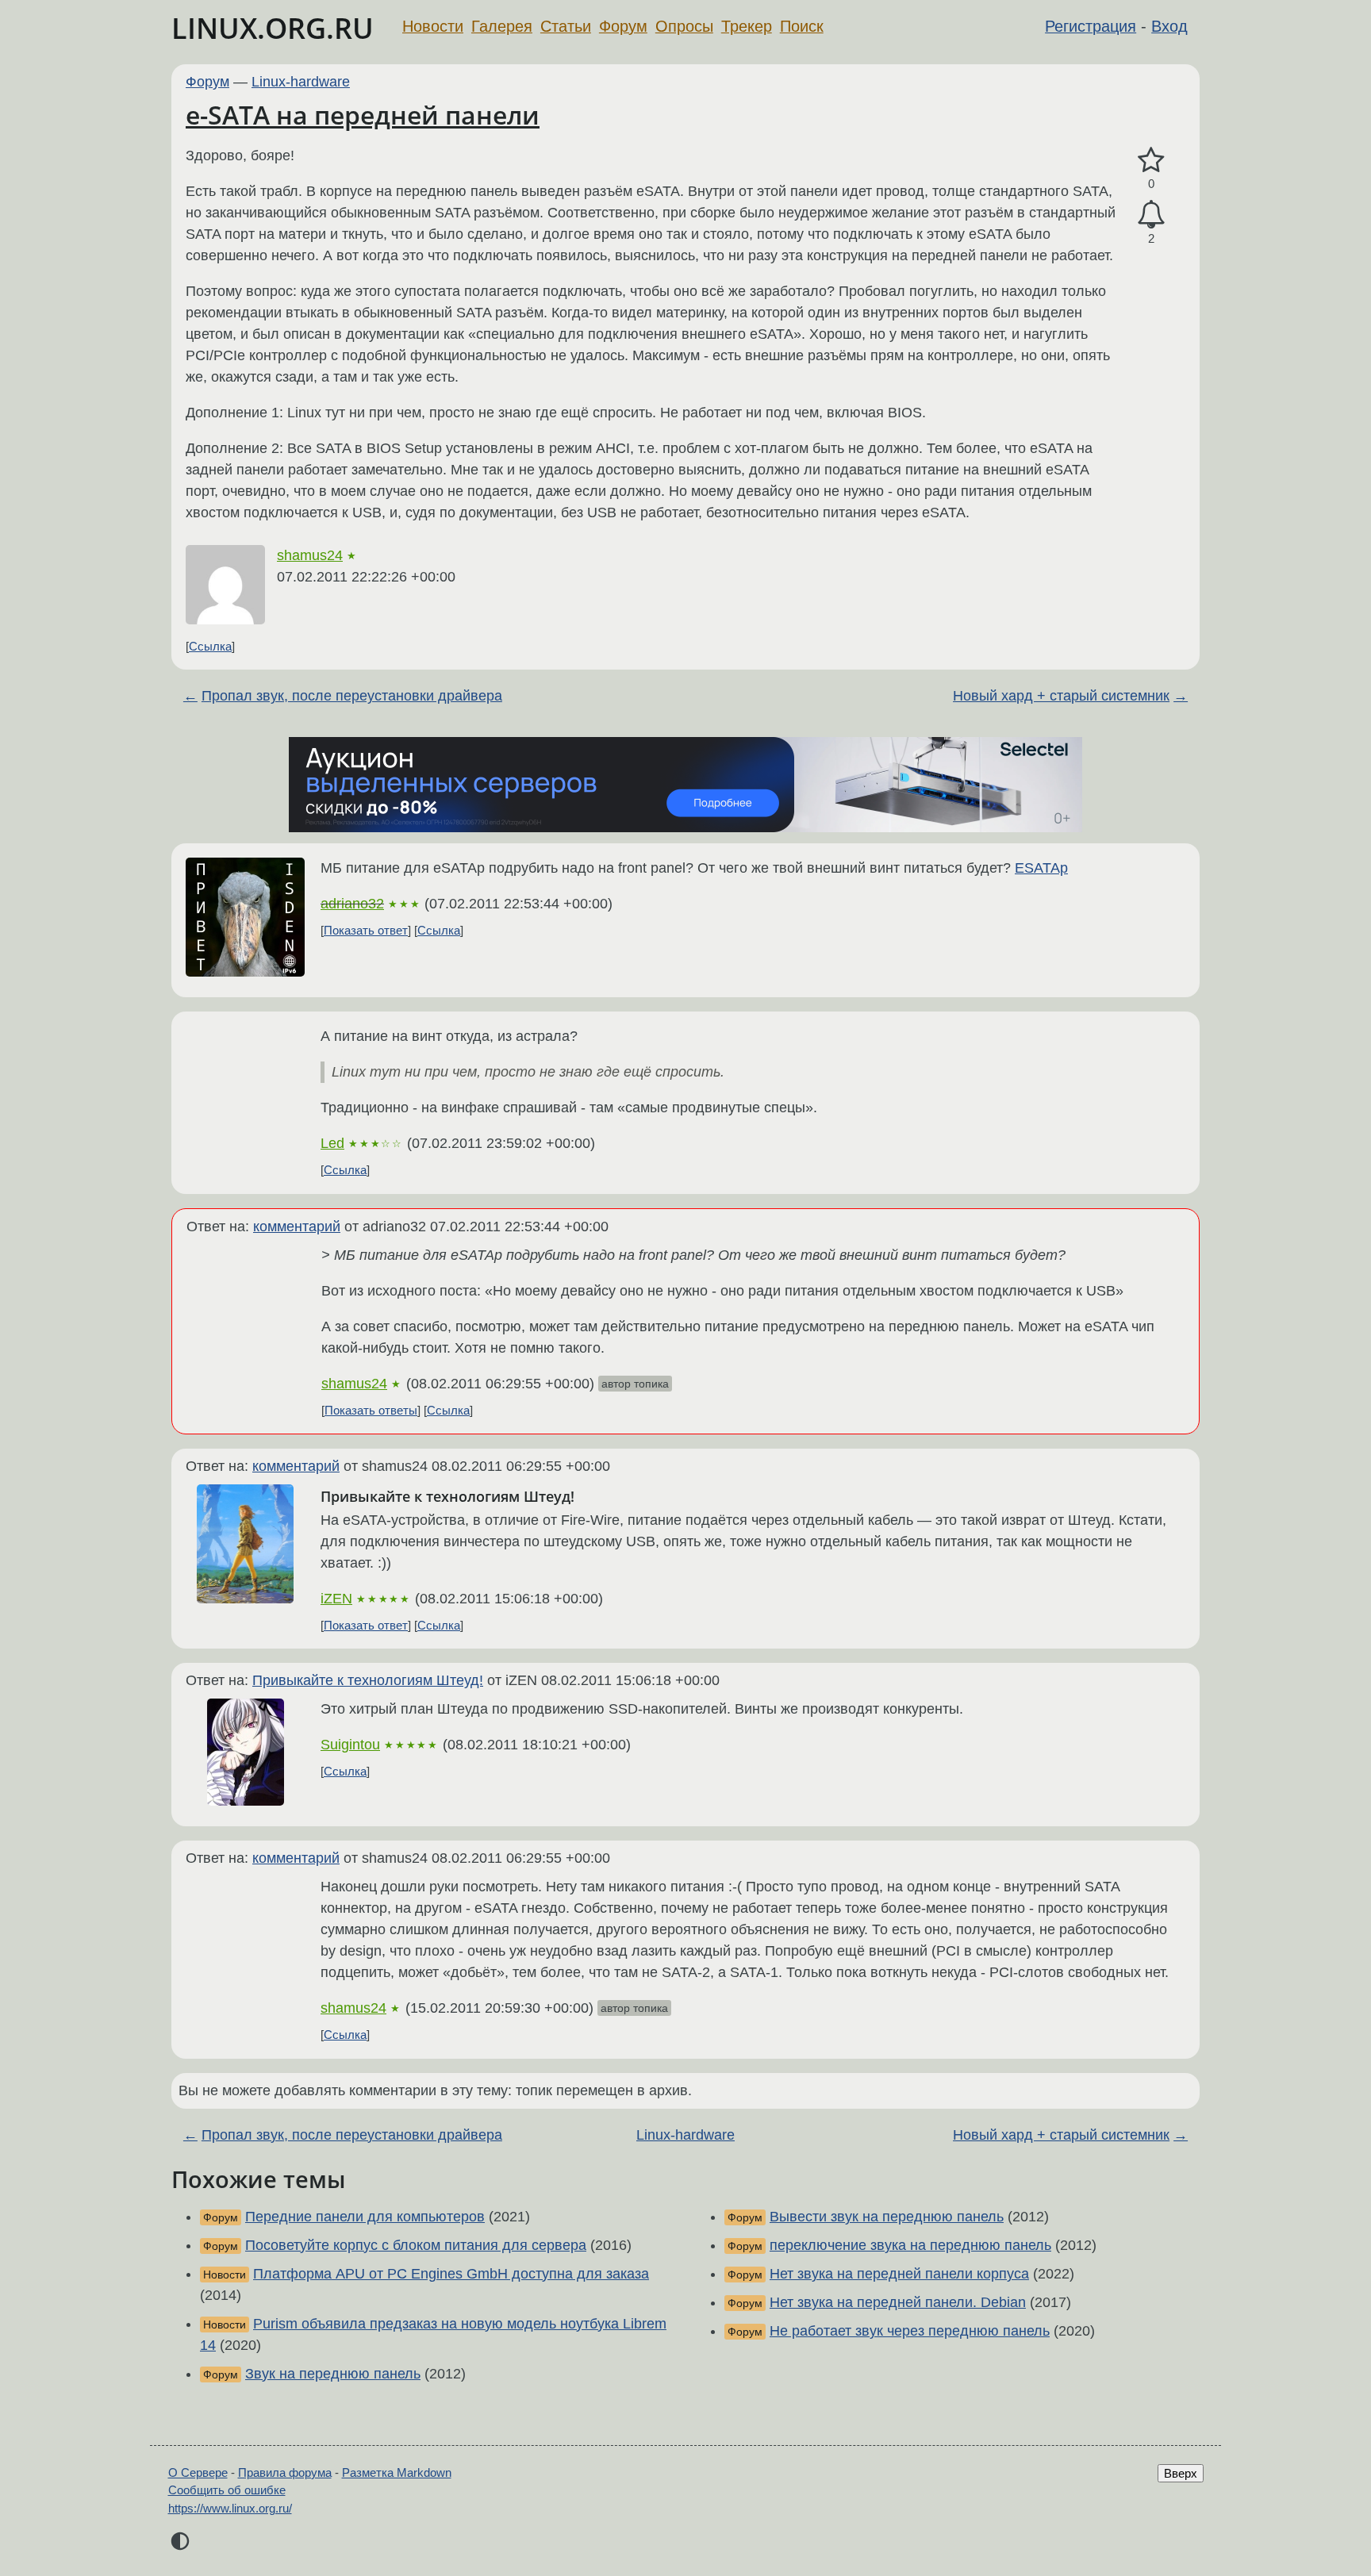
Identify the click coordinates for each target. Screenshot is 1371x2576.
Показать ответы (371, 1410)
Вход (1169, 26)
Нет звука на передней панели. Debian (898, 2302)
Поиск (802, 26)
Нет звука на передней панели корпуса (899, 2274)
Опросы (684, 26)
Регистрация (1091, 26)
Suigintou (350, 1745)
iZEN (336, 1599)
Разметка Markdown (397, 2472)
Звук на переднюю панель (333, 2374)
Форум (623, 26)
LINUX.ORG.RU (273, 28)
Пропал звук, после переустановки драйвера (352, 696)
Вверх (1181, 2473)
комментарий (297, 1227)
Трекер (747, 26)
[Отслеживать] (1151, 215)
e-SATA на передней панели (363, 115)
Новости (433, 26)
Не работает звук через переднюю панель (910, 2331)
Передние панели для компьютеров (365, 2217)
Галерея (502, 26)
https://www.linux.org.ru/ (230, 2508)
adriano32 (352, 904)
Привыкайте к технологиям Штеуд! (368, 1680)
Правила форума (285, 2472)
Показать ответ (366, 930)
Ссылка (210, 646)
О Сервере (198, 2472)
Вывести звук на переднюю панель (887, 2217)
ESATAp (1041, 868)
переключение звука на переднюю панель (910, 2245)
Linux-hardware (301, 82)
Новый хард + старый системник (1061, 696)
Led (332, 1143)
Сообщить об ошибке (227, 2490)
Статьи (566, 26)
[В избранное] (1151, 161)
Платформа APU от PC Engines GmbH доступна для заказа (451, 2274)
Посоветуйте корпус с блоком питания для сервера (416, 2245)
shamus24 (310, 555)
